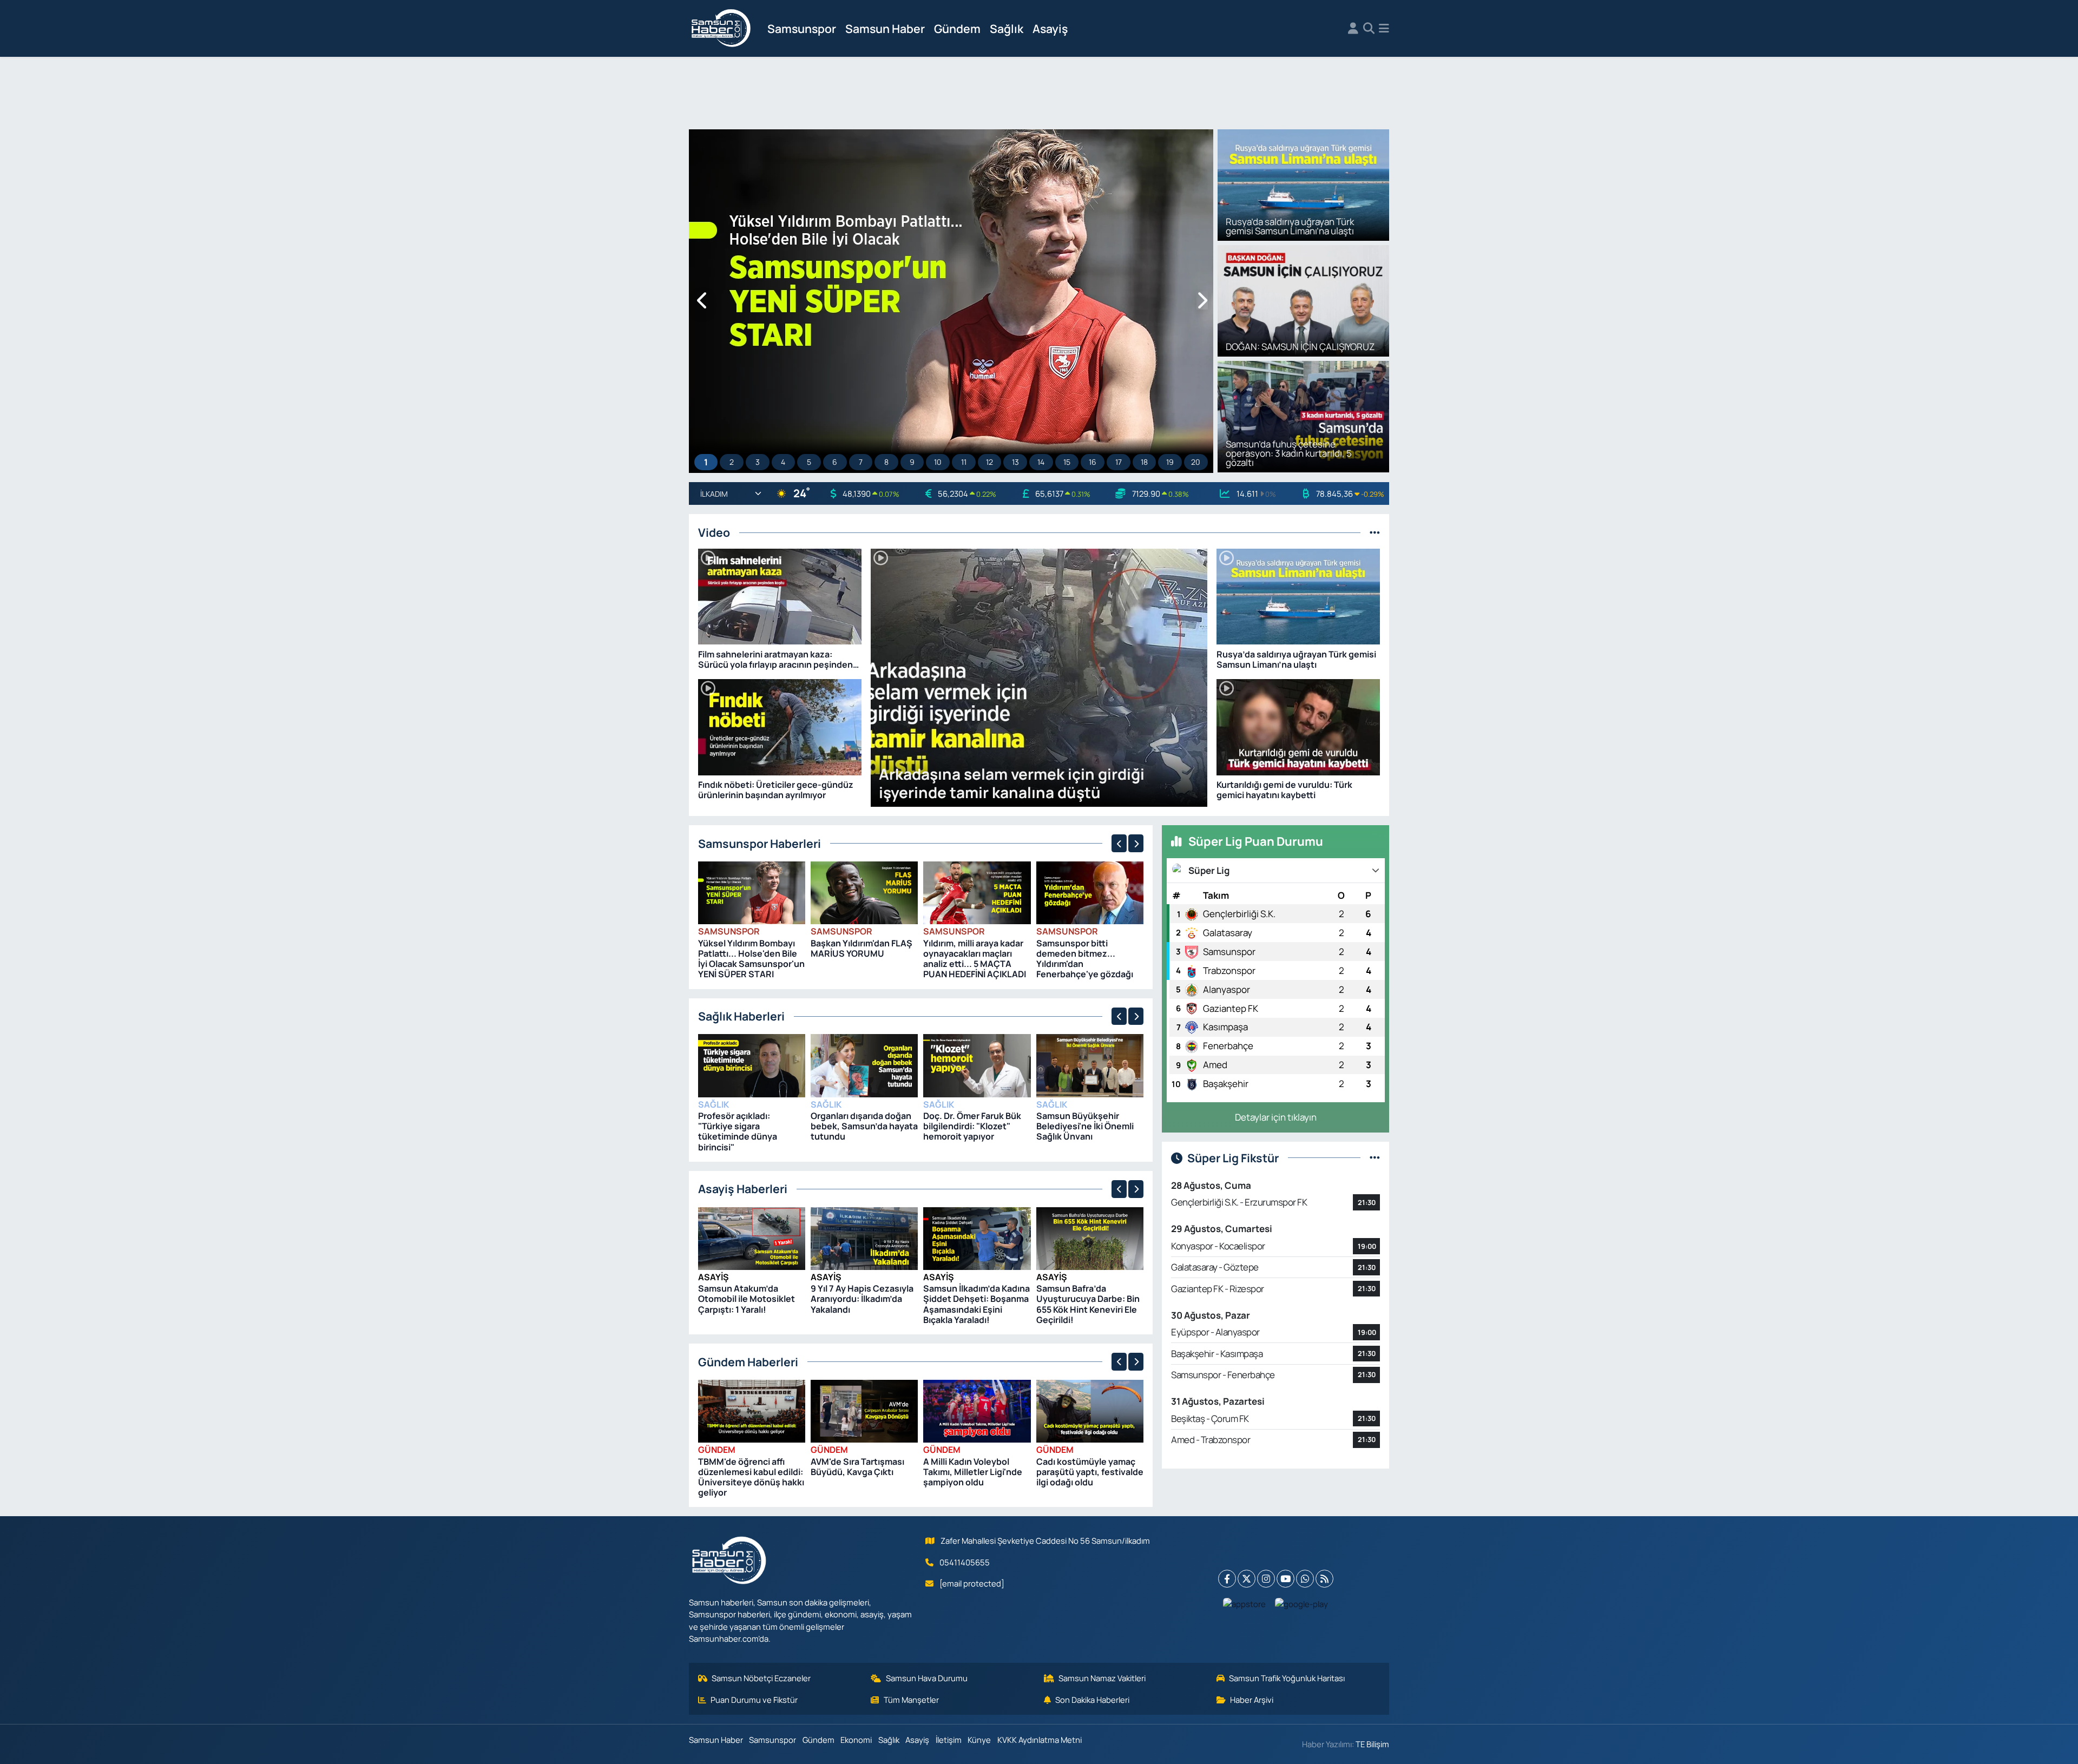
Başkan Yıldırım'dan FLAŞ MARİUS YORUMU (862, 948)
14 (1041, 462)
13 (1015, 462)
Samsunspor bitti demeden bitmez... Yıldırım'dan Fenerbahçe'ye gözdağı (1085, 959)
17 (1119, 462)
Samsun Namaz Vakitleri (1102, 1678)
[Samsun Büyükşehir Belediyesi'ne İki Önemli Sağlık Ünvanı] (1090, 1065)
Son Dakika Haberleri (1092, 1700)
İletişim (949, 1740)
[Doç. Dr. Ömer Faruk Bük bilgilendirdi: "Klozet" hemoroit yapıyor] (977, 1065)
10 (938, 462)
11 (964, 462)
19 (1170, 462)
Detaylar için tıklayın (1276, 1117)
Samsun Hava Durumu (927, 1678)
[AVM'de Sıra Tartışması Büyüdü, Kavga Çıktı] (864, 1410)
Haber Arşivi (1252, 1700)
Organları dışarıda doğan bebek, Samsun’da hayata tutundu (864, 1126)
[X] (1247, 1579)
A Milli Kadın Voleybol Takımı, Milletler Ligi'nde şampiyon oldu (973, 1472)
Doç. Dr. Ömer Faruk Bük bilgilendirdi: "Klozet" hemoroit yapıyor (972, 1126)
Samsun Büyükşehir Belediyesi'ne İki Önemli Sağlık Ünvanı (1085, 1126)
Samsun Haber (885, 28)
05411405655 (965, 1562)
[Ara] (1369, 29)
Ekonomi (856, 1740)
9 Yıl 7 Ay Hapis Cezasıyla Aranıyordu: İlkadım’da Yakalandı (862, 1299)
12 (989, 462)
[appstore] (1245, 1603)
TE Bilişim (1372, 1744)
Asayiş (1050, 28)
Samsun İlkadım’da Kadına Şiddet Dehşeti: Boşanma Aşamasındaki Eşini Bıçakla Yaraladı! (976, 1304)
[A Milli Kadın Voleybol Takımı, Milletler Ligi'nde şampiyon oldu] (977, 1410)
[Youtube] (1285, 1579)
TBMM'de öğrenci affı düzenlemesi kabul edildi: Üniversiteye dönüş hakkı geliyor (751, 1477)
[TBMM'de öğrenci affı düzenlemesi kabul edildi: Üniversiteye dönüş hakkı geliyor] (752, 1410)
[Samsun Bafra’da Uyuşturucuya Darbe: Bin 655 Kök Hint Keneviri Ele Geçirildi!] (1090, 1237)
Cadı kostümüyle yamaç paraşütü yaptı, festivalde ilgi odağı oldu (1090, 1472)
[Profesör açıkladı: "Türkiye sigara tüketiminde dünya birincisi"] (752, 1065)
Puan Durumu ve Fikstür (754, 1700)
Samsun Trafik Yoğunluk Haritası (1287, 1678)
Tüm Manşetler (911, 1700)
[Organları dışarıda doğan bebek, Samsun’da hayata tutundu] (864, 1065)
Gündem (957, 28)
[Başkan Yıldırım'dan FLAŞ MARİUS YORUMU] (864, 892)
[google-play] (1302, 1603)
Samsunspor (802, 28)
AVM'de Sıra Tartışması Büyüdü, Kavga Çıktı (857, 1467)
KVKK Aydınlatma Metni (1040, 1740)
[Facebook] (1227, 1579)
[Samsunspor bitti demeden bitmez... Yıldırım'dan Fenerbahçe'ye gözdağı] (1090, 892)
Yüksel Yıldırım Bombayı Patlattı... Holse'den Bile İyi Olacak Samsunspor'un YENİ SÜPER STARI (751, 959)
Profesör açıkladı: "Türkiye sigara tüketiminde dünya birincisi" (738, 1131)
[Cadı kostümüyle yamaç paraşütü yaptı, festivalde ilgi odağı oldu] (1090, 1410)
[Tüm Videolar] (1375, 532)
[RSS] (1324, 1579)
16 (1093, 462)
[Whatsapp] (1305, 1579)
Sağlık (1007, 28)
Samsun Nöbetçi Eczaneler (761, 1678)
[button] (703, 301)
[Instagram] (1266, 1579)
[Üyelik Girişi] (1353, 29)
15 (1067, 462)
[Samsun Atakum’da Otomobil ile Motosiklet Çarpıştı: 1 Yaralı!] (752, 1237)
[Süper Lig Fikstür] (1375, 1158)
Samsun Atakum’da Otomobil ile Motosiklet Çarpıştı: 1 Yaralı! (747, 1299)
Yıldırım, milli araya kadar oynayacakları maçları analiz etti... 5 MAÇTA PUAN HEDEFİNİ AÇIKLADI (975, 959)
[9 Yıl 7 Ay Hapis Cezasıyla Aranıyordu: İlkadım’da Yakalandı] (864, 1237)
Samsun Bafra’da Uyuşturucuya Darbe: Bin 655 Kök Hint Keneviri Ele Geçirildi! (1088, 1304)
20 (1196, 462)
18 (1144, 462)
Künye (979, 1740)
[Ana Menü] (1384, 29)
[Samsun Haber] (721, 29)
